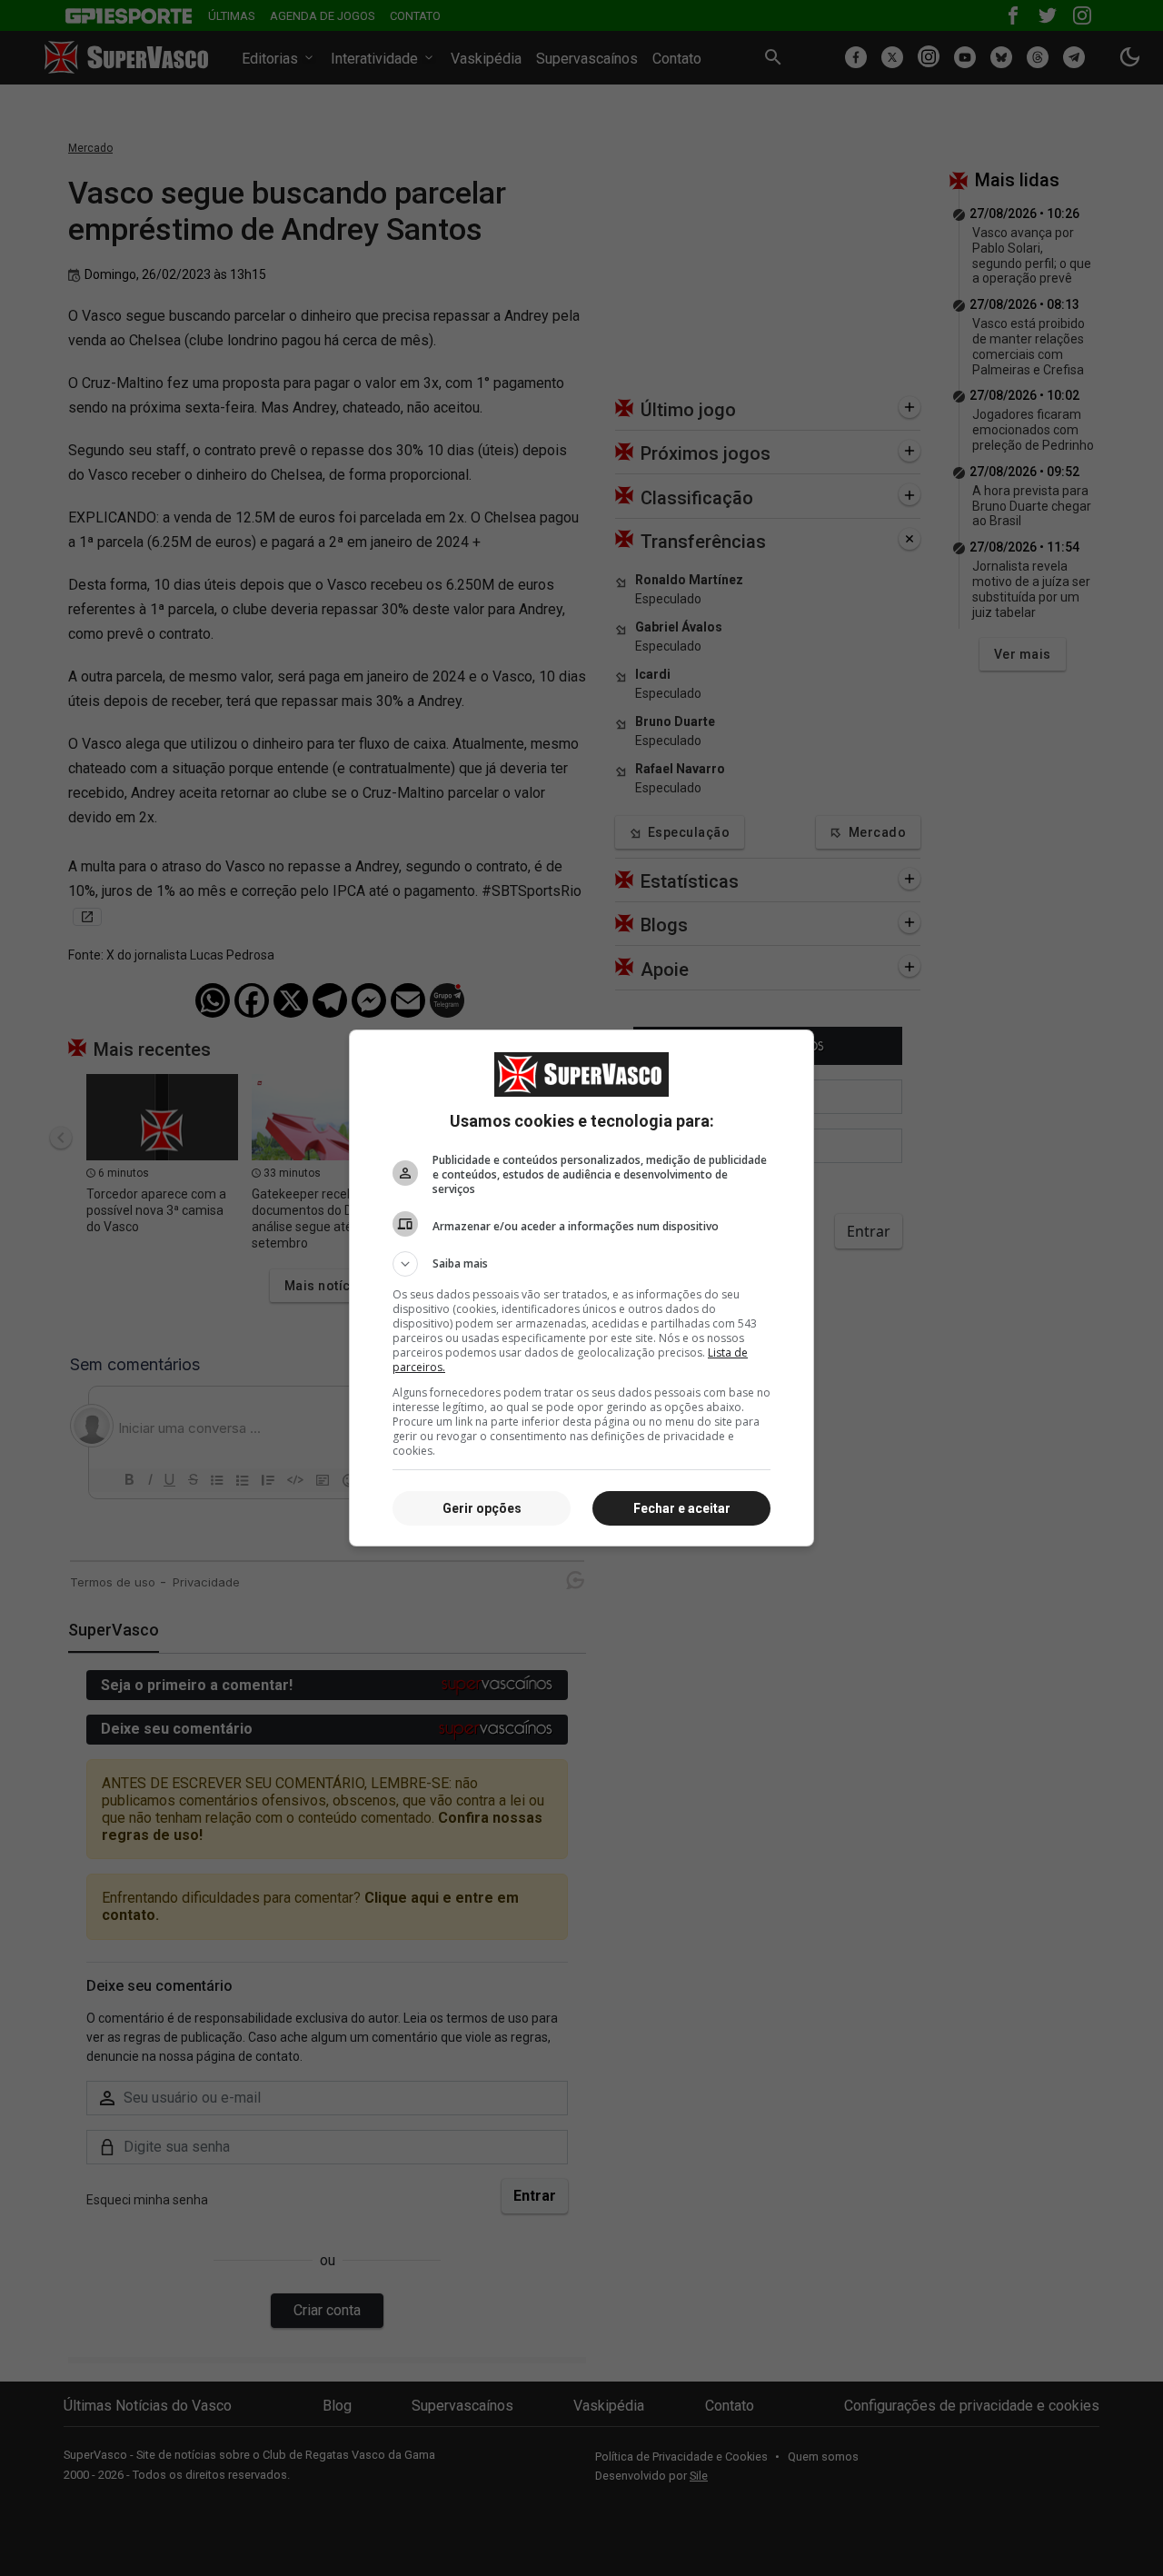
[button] (581, 1264)
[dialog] (581, 1288)
